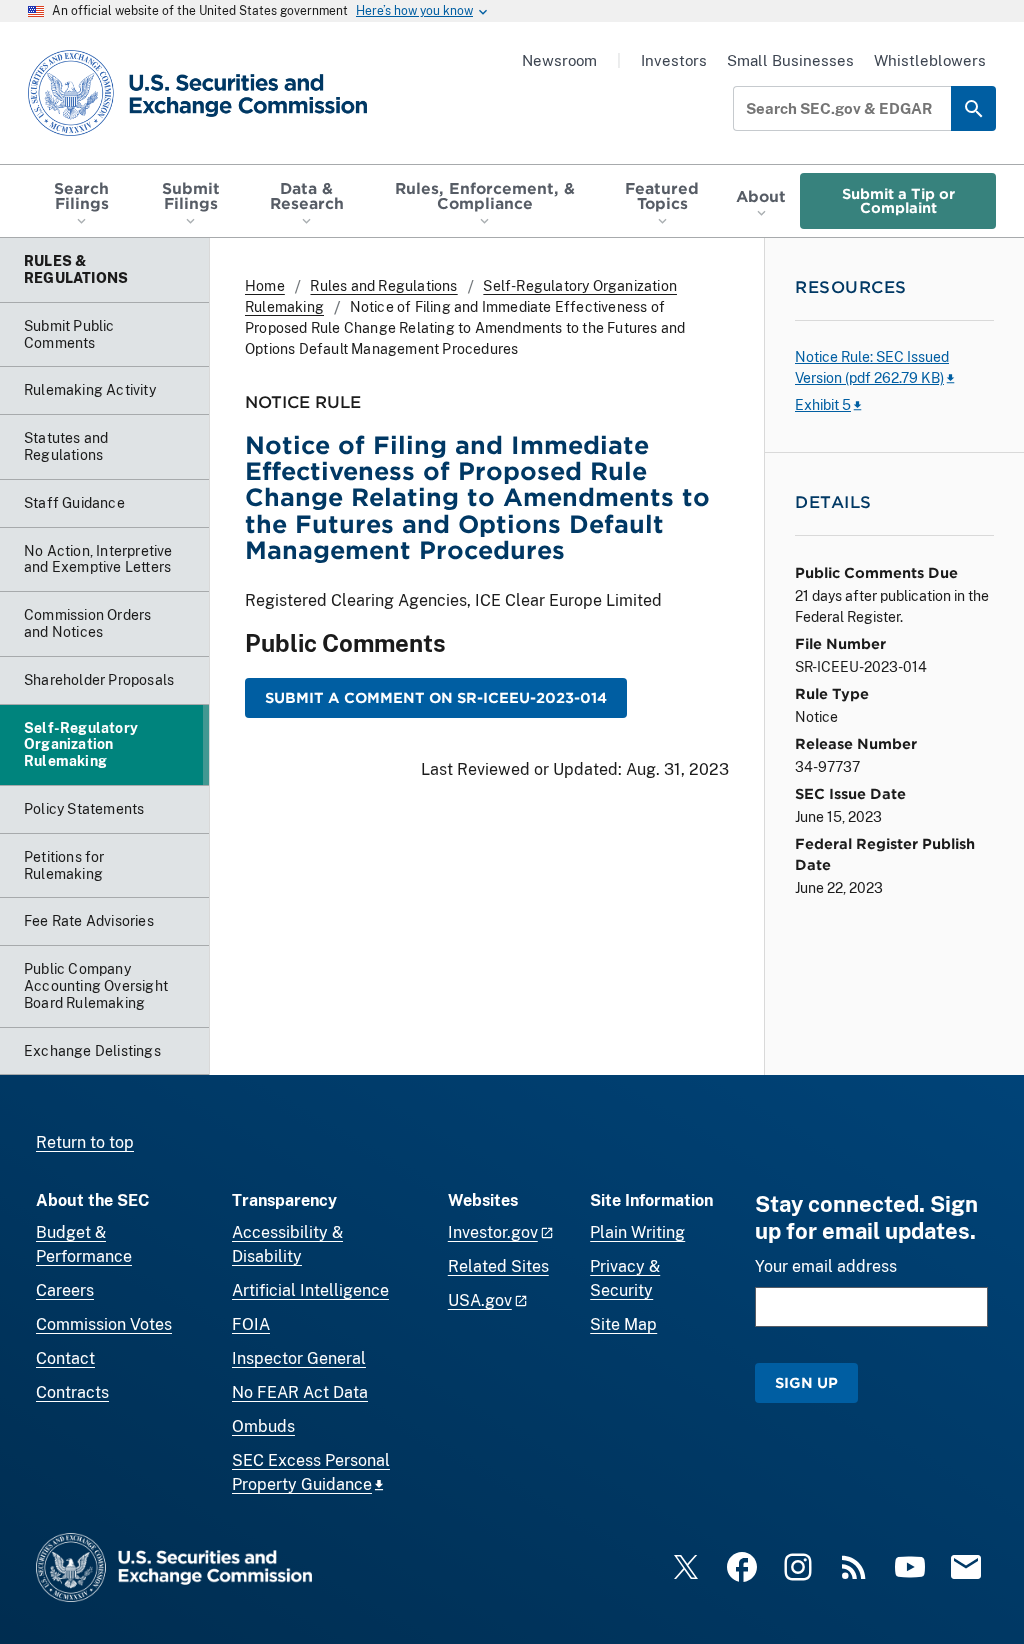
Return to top (85, 1142)
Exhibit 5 (823, 405)
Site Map (623, 1324)
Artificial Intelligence (310, 1290)
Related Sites (498, 1266)
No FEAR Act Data (300, 1392)
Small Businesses (790, 60)
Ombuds (263, 1426)
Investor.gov (493, 1232)
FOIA (251, 1324)
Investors (674, 60)
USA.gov (480, 1300)
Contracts (72, 1392)
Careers (65, 1290)
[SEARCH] (973, 108)
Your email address (826, 1266)
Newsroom (559, 60)
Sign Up (806, 1382)
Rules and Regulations (383, 286)
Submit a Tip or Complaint (898, 200)
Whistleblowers (930, 60)
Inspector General (299, 1358)
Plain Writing (637, 1232)
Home (265, 286)
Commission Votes (104, 1324)
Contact (65, 1358)
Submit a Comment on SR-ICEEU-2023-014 (436, 697)
